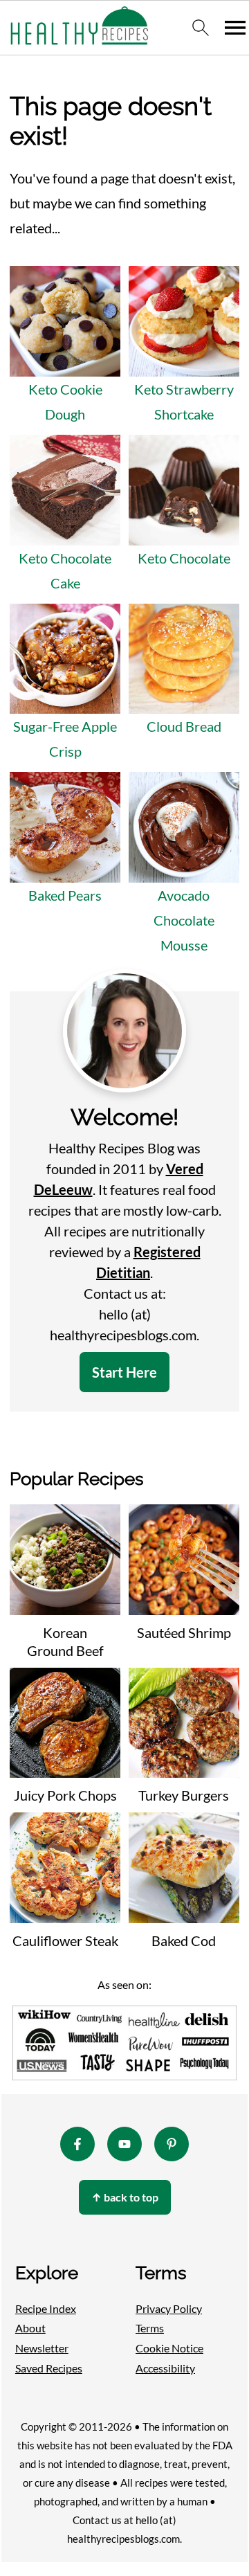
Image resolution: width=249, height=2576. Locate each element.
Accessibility (165, 2368)
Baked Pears (65, 895)
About (30, 2328)
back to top (125, 2197)
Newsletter (42, 2348)
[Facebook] (77, 2144)
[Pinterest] (172, 2144)
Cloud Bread (184, 726)
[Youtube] (124, 2144)
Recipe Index (46, 2308)
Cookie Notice (169, 2348)
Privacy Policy (169, 2308)
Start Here (124, 1372)
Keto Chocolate (184, 558)
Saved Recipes (49, 2368)
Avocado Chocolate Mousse (184, 920)
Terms (150, 2328)
